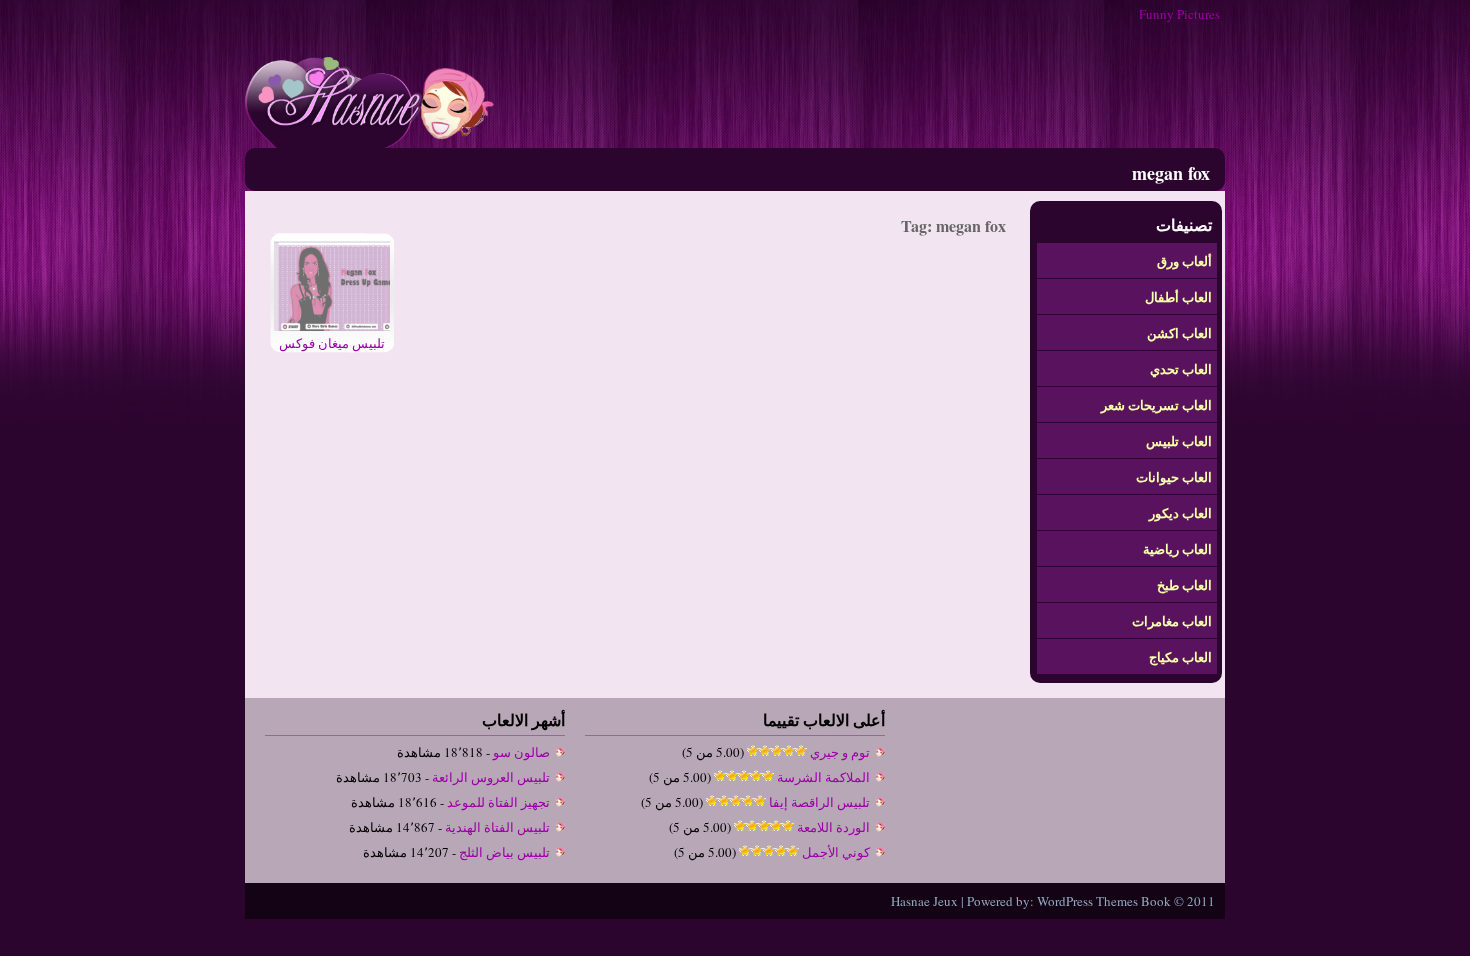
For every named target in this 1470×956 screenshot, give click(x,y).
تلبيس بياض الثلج (504, 852)
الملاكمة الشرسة (823, 777)
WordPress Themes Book (1104, 901)
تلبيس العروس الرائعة (491, 777)
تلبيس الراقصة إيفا (819, 802)
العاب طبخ (1184, 584)
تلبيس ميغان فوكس (332, 343)
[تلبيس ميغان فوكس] (332, 326)
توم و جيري (840, 752)
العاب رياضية (1177, 548)
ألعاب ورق (1184, 260)
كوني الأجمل (836, 852)
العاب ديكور (1180, 512)
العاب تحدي (1181, 368)
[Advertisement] (861, 88)
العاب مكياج (1180, 656)
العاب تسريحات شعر (1156, 404)
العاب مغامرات (1172, 620)
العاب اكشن (1179, 332)
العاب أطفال (1178, 296)
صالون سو (521, 752)
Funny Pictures (1179, 14)
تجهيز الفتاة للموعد (498, 802)
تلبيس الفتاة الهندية (497, 827)
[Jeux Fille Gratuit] (370, 143)
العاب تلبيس (1179, 440)
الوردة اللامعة (833, 827)
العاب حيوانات (1174, 476)
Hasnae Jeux (924, 901)
